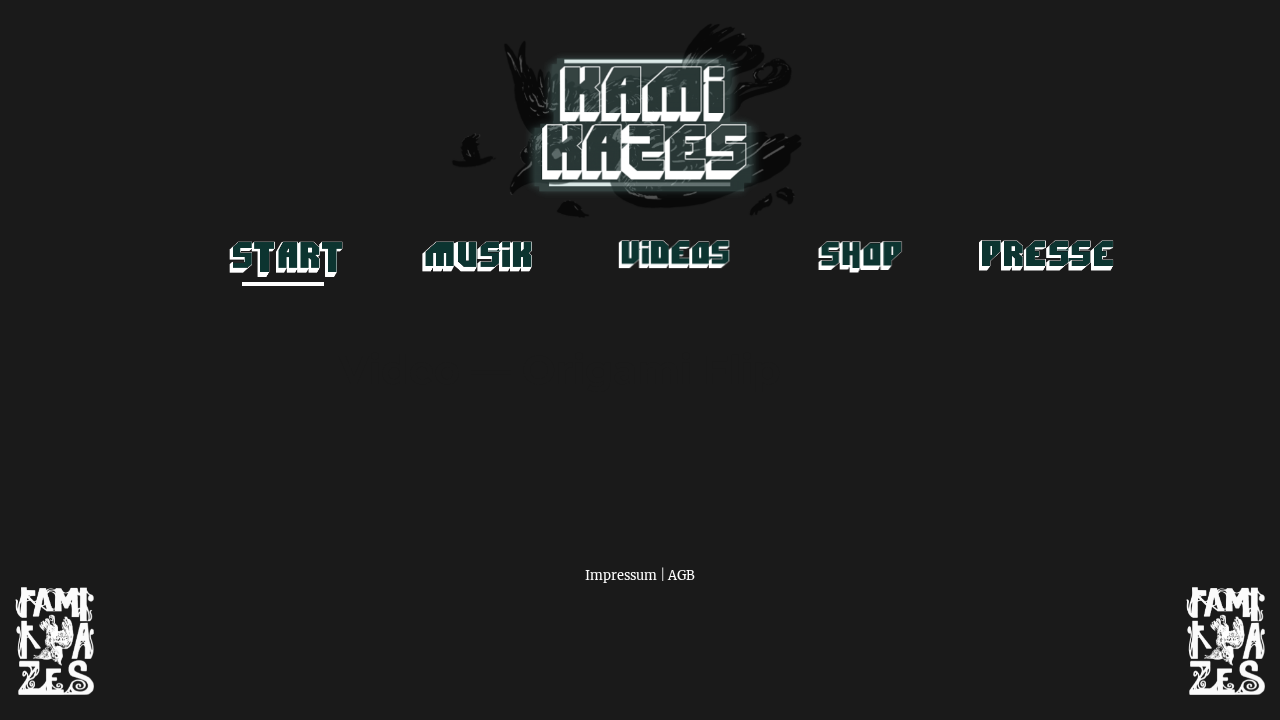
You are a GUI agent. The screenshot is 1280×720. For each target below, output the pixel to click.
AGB (681, 575)
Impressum (621, 575)
